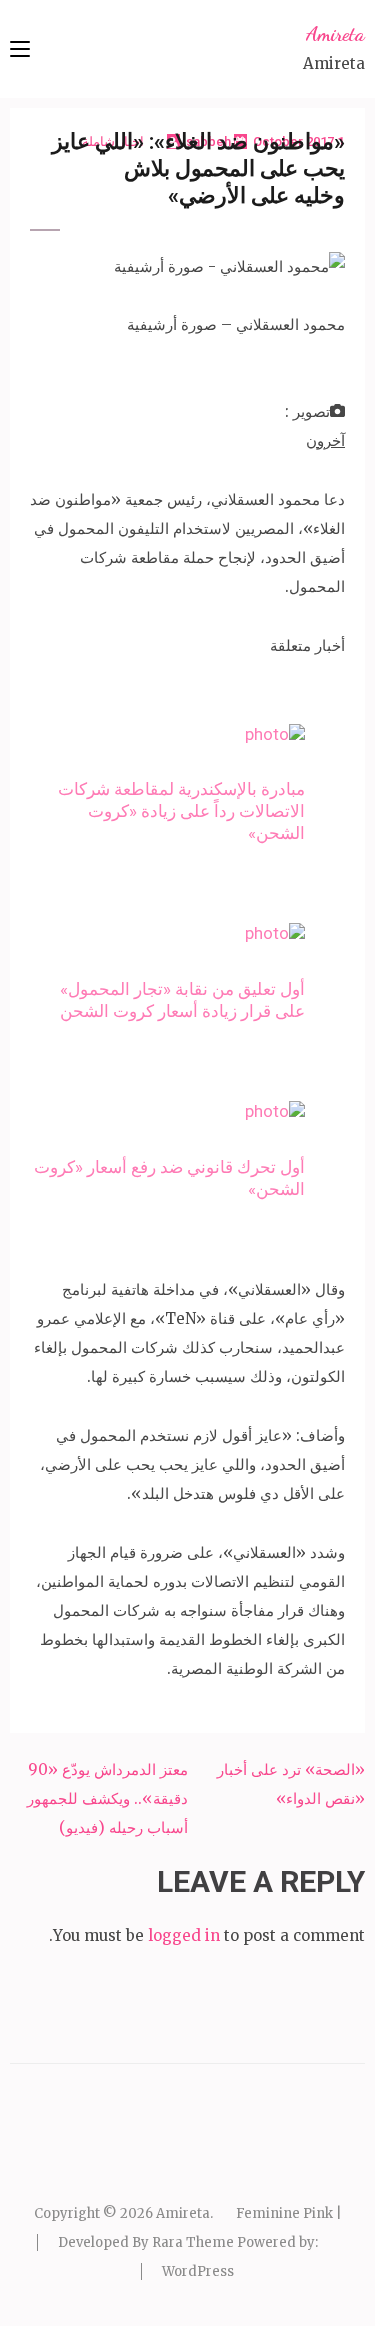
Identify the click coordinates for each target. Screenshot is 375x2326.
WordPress (198, 2271)
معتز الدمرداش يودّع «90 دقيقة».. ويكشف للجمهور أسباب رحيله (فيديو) (107, 1798)
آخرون (325, 440)
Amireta (335, 34)
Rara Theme (193, 2242)
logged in (184, 1935)
